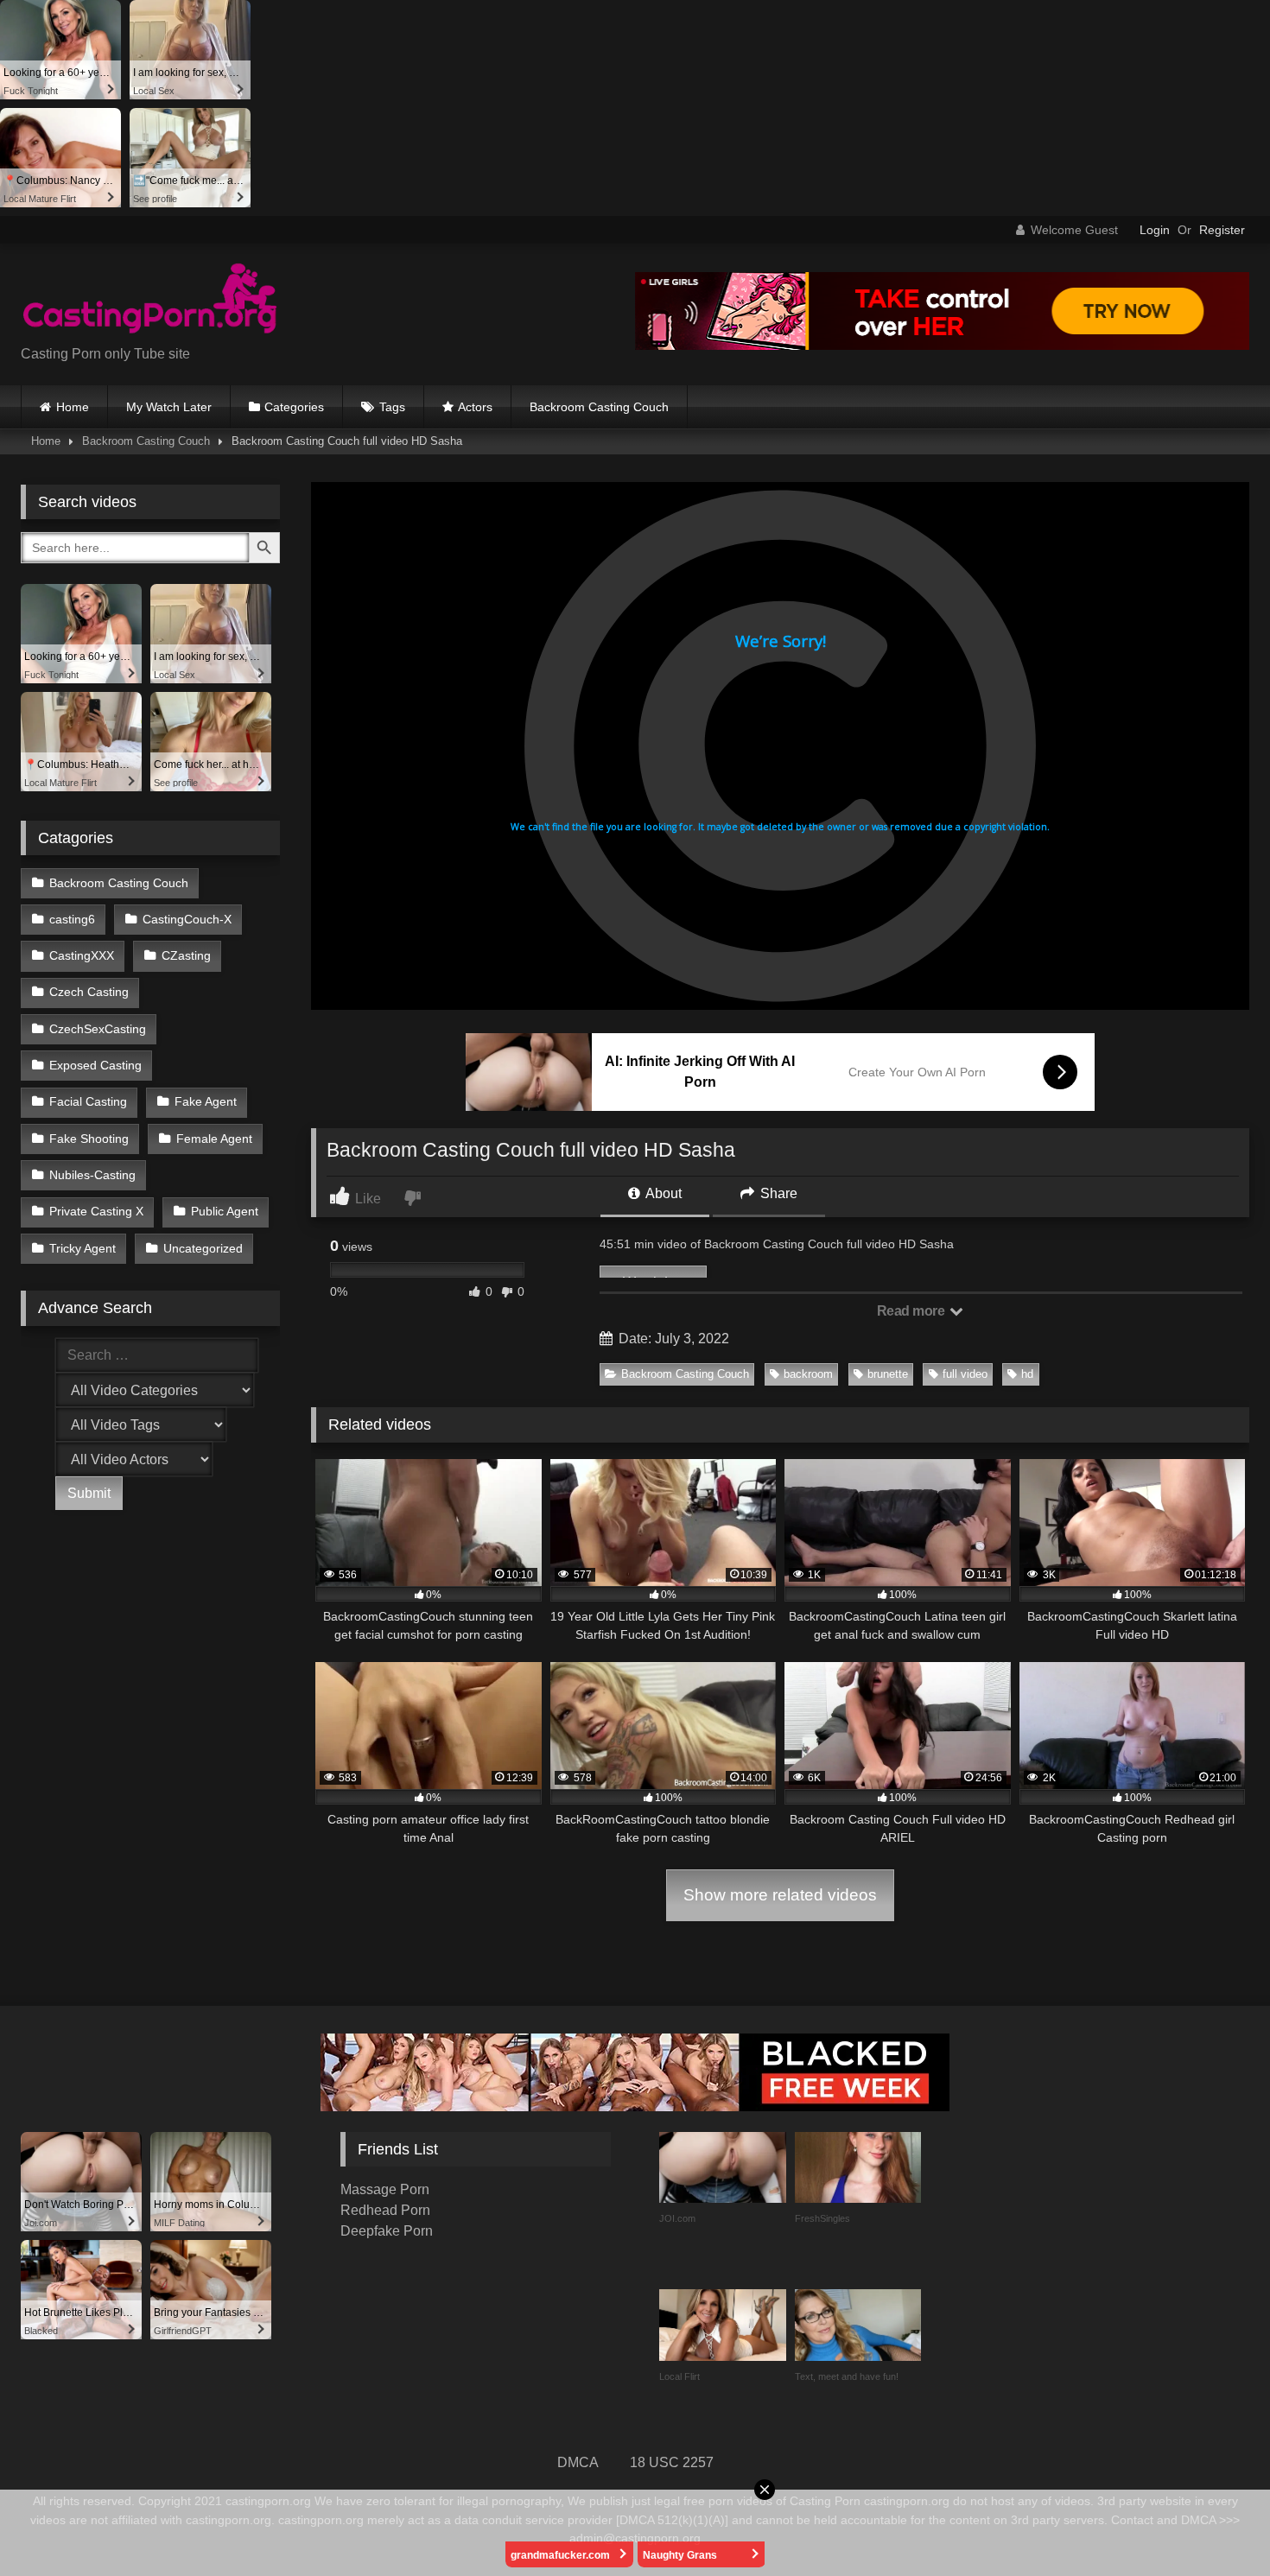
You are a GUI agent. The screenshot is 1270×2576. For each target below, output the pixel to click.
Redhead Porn (385, 2210)
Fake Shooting (89, 1139)
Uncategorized (203, 1248)
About (662, 1193)
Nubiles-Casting (92, 1175)
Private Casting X (96, 1211)
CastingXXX (82, 955)
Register (1222, 230)
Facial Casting (88, 1101)
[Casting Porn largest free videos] (150, 301)
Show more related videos (780, 1895)
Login (1155, 230)
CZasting (186, 955)
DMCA (578, 2462)
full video (965, 1374)
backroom (808, 1374)
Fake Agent (206, 1101)
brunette (888, 1374)
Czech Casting (89, 992)
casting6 (72, 919)
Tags (392, 407)
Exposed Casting (95, 1065)
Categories (294, 407)
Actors (475, 407)
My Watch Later (169, 407)
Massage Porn (385, 2189)
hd (1027, 1374)
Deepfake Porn (387, 2231)
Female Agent (214, 1139)
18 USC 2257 (672, 2462)
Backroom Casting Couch (599, 407)
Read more (912, 1311)
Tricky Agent (83, 1248)
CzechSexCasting (98, 1029)
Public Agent (225, 1211)
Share (777, 1193)
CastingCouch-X (187, 919)
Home (73, 407)
